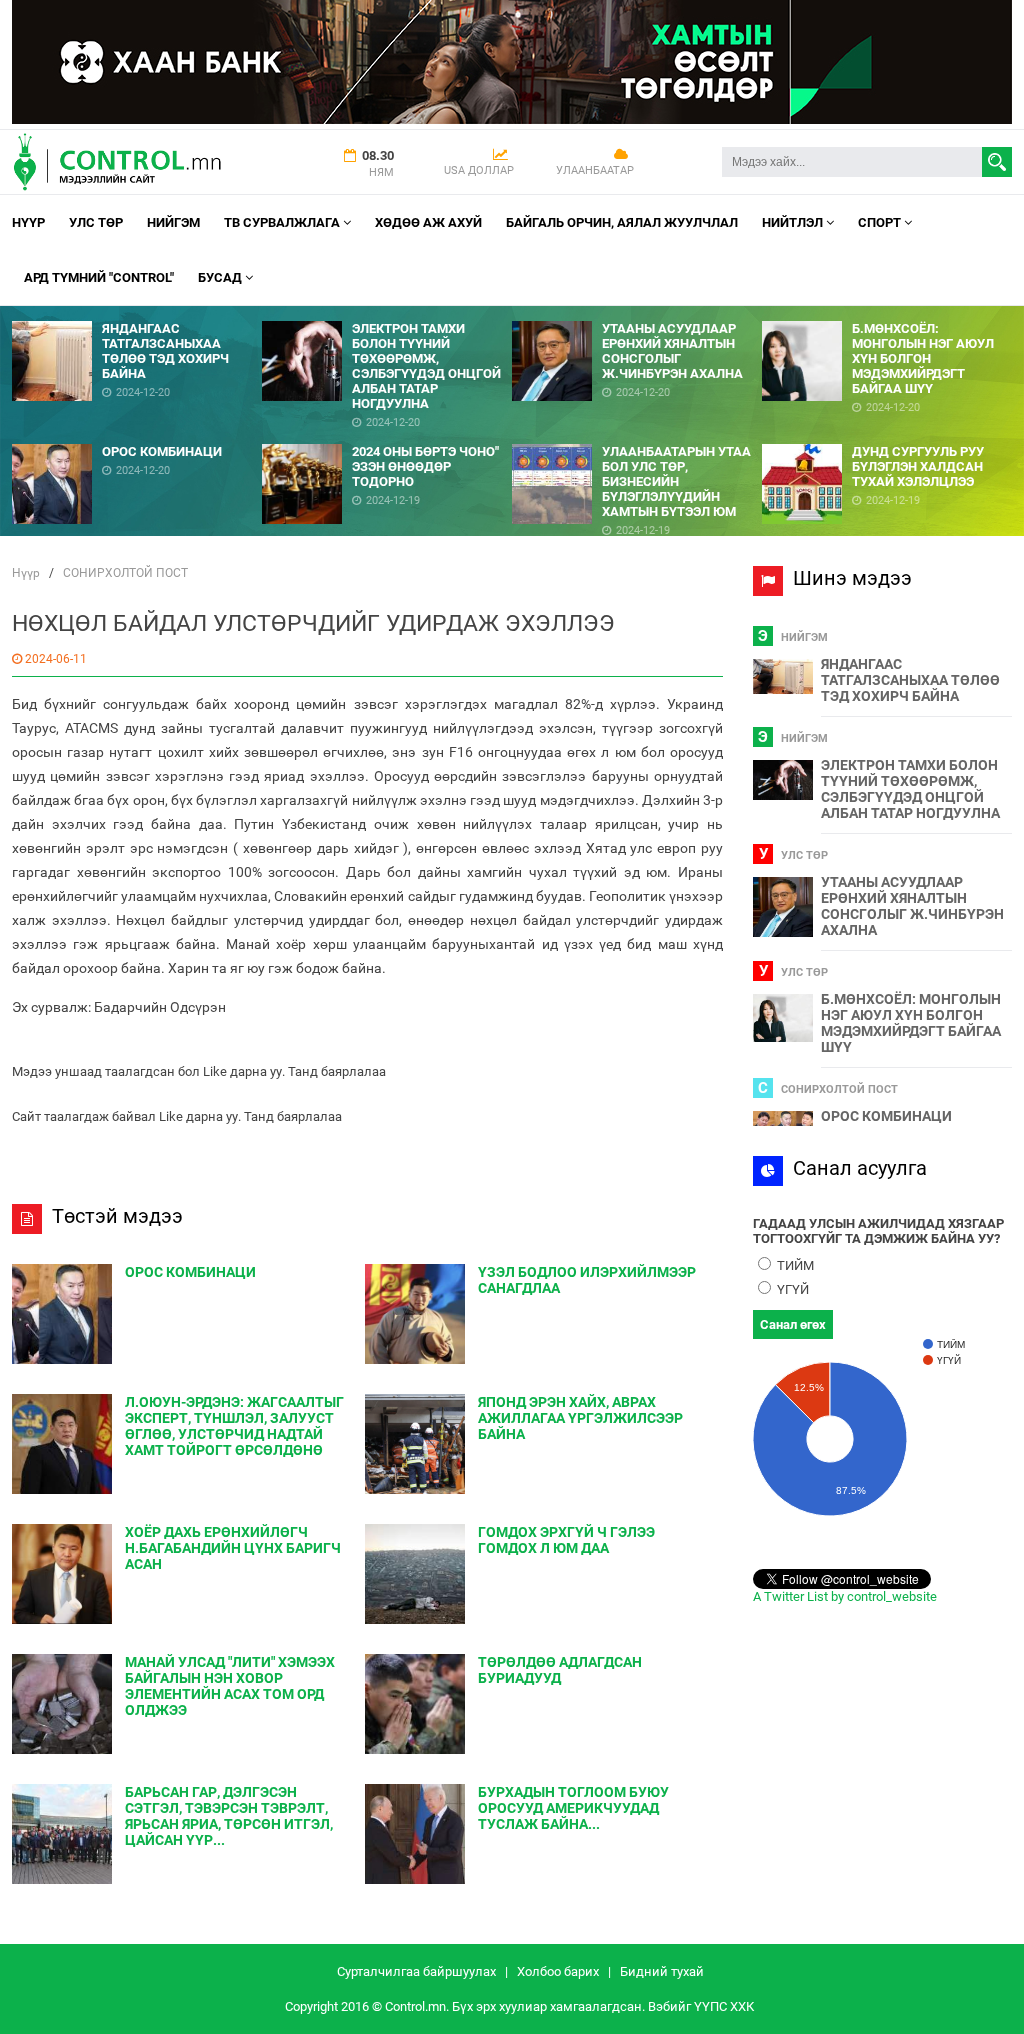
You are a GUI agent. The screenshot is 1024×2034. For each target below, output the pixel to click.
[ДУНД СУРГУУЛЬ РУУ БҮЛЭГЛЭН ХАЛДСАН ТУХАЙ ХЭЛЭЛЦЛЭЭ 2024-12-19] (887, 436)
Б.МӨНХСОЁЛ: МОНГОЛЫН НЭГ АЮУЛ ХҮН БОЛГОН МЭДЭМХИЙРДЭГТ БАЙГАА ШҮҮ (911, 1023)
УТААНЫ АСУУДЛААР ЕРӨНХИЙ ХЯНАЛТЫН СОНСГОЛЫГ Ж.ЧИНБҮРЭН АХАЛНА (912, 906)
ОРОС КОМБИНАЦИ (886, 1116)
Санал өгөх (793, 1324)
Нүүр (28, 222)
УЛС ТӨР (96, 222)
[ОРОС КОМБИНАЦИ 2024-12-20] (137, 436)
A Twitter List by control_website (845, 1596)
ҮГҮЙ (791, 1289)
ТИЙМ (794, 1265)
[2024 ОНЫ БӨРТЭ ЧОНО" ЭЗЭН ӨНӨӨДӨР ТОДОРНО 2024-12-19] (387, 436)
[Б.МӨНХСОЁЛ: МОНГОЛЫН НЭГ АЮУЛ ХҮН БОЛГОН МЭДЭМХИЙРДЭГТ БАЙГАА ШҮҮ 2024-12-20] (887, 313)
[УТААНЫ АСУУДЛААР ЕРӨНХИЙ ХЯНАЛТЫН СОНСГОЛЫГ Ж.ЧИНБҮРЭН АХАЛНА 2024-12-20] (637, 313)
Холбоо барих (558, 1971)
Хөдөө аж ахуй (428, 222)
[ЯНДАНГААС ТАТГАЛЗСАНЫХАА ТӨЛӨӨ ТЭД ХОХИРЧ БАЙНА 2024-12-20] (137, 313)
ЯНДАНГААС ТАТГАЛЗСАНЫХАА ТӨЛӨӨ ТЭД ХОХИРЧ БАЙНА (910, 680)
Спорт (881, 222)
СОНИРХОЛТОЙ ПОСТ (125, 573)
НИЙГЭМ (173, 222)
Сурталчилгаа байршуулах (416, 1971)
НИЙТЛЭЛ (794, 222)
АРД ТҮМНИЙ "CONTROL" (99, 277)
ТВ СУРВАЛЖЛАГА (283, 222)
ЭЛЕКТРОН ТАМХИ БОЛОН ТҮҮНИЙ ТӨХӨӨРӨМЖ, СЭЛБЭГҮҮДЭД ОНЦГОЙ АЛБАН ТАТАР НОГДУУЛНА (910, 789)
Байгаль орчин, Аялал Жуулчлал (622, 222)
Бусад (221, 277)
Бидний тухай (662, 1971)
